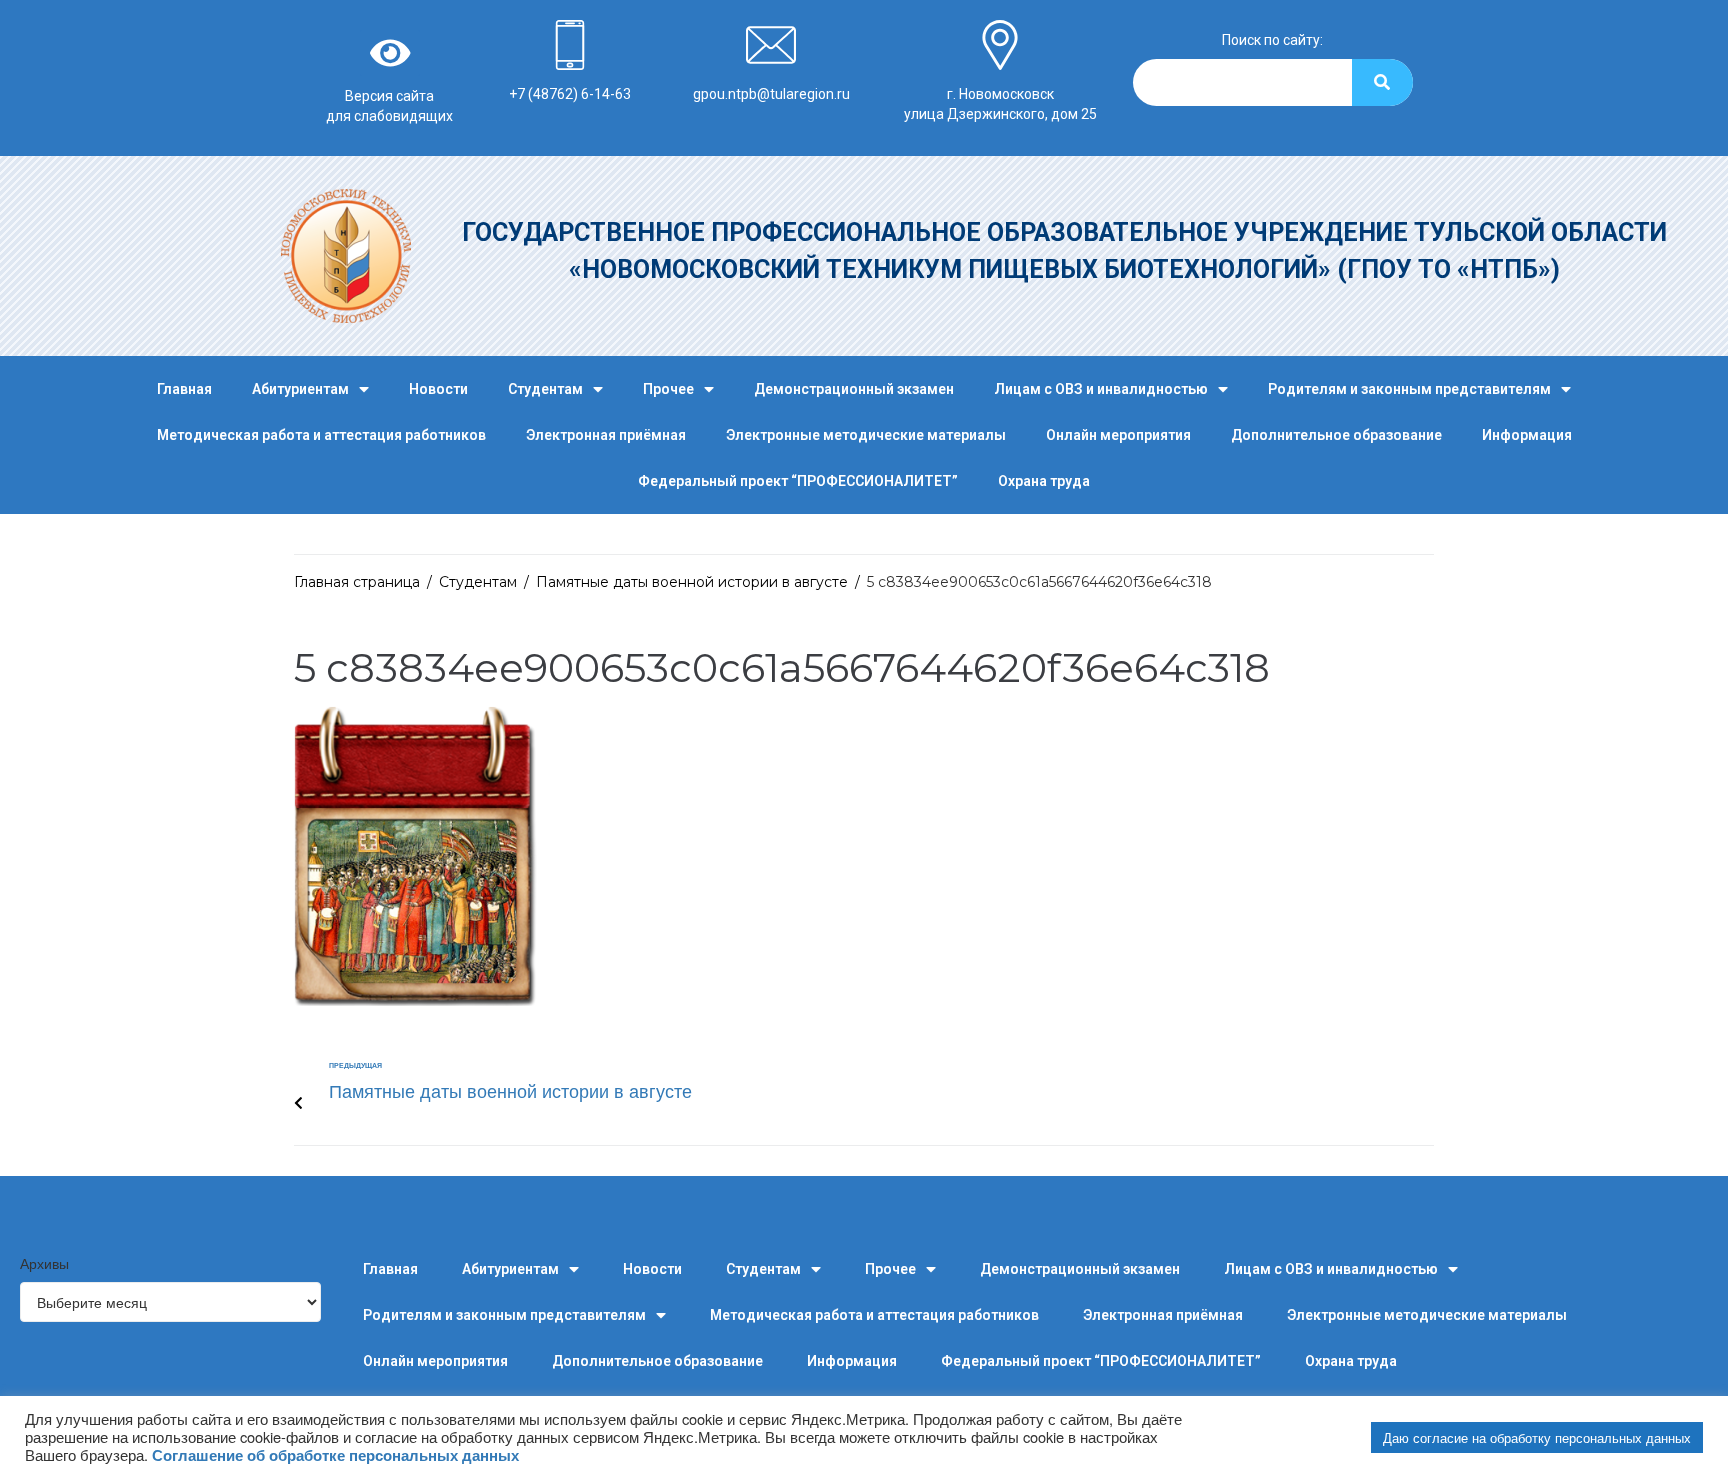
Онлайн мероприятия (1118, 435)
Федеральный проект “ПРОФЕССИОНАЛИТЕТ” (798, 481)
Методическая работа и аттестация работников (321, 435)
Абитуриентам (300, 389)
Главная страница (357, 582)
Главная (184, 389)
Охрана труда (1044, 481)
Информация (1527, 435)
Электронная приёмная (606, 435)
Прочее (668, 389)
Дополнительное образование (1336, 435)
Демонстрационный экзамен (854, 389)
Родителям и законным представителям (1409, 389)
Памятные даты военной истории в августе (692, 582)
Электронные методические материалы (866, 435)
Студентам (545, 389)
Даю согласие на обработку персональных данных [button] (1537, 1437)
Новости (438, 389)
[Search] (1382, 82)
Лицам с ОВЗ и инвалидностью (1101, 389)
